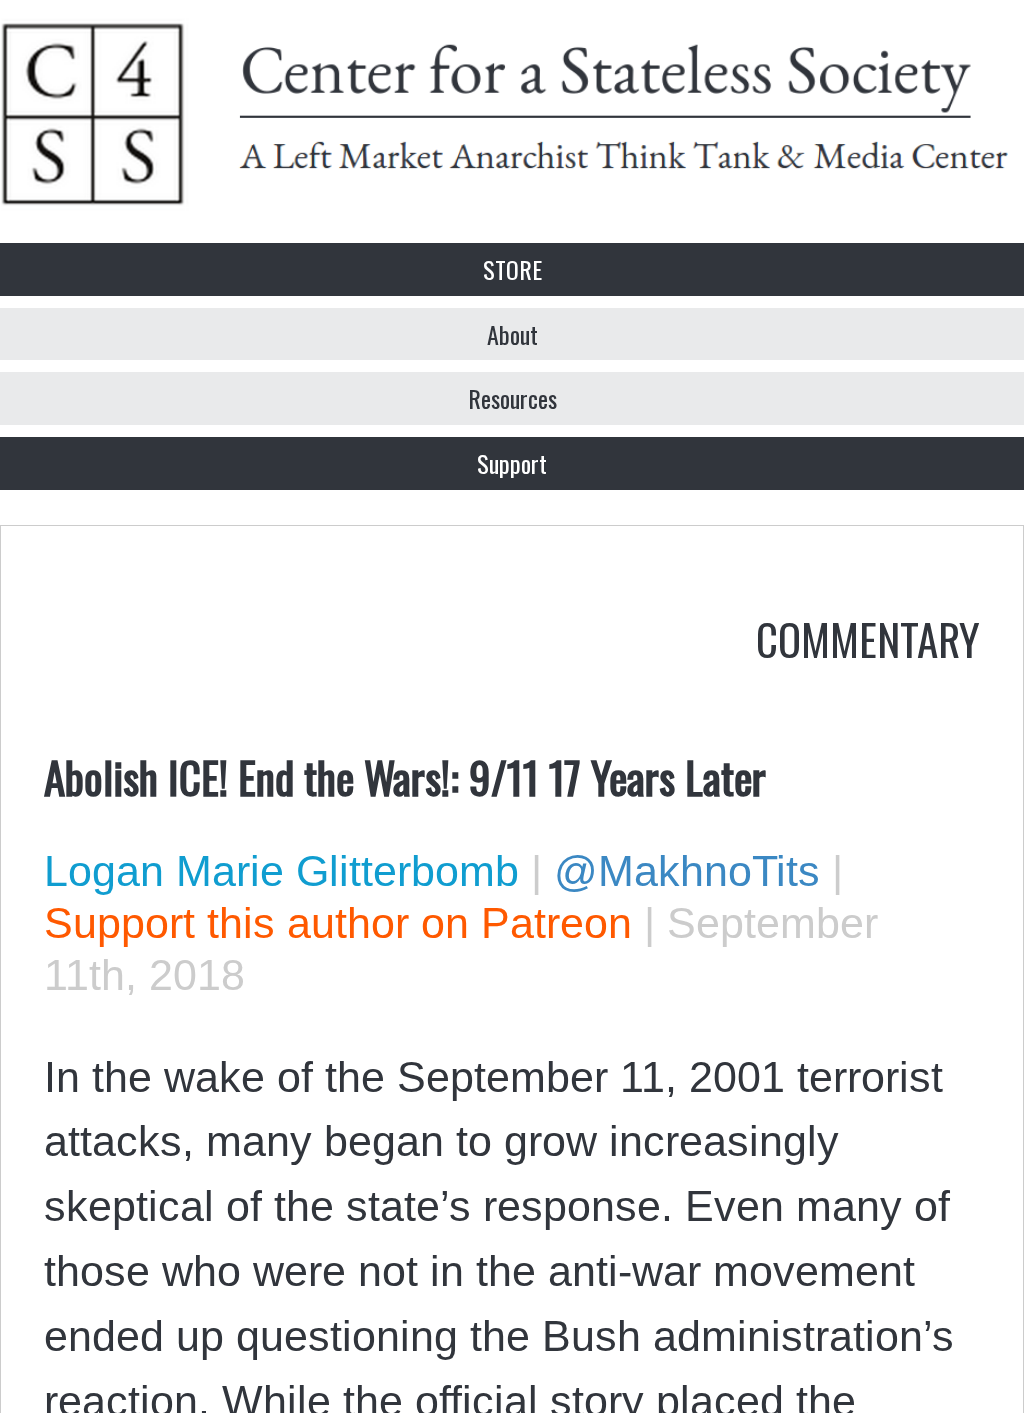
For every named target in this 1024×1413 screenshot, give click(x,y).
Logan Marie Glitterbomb (281, 871)
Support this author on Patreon (338, 923)
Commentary (868, 638)
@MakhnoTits (687, 871)
